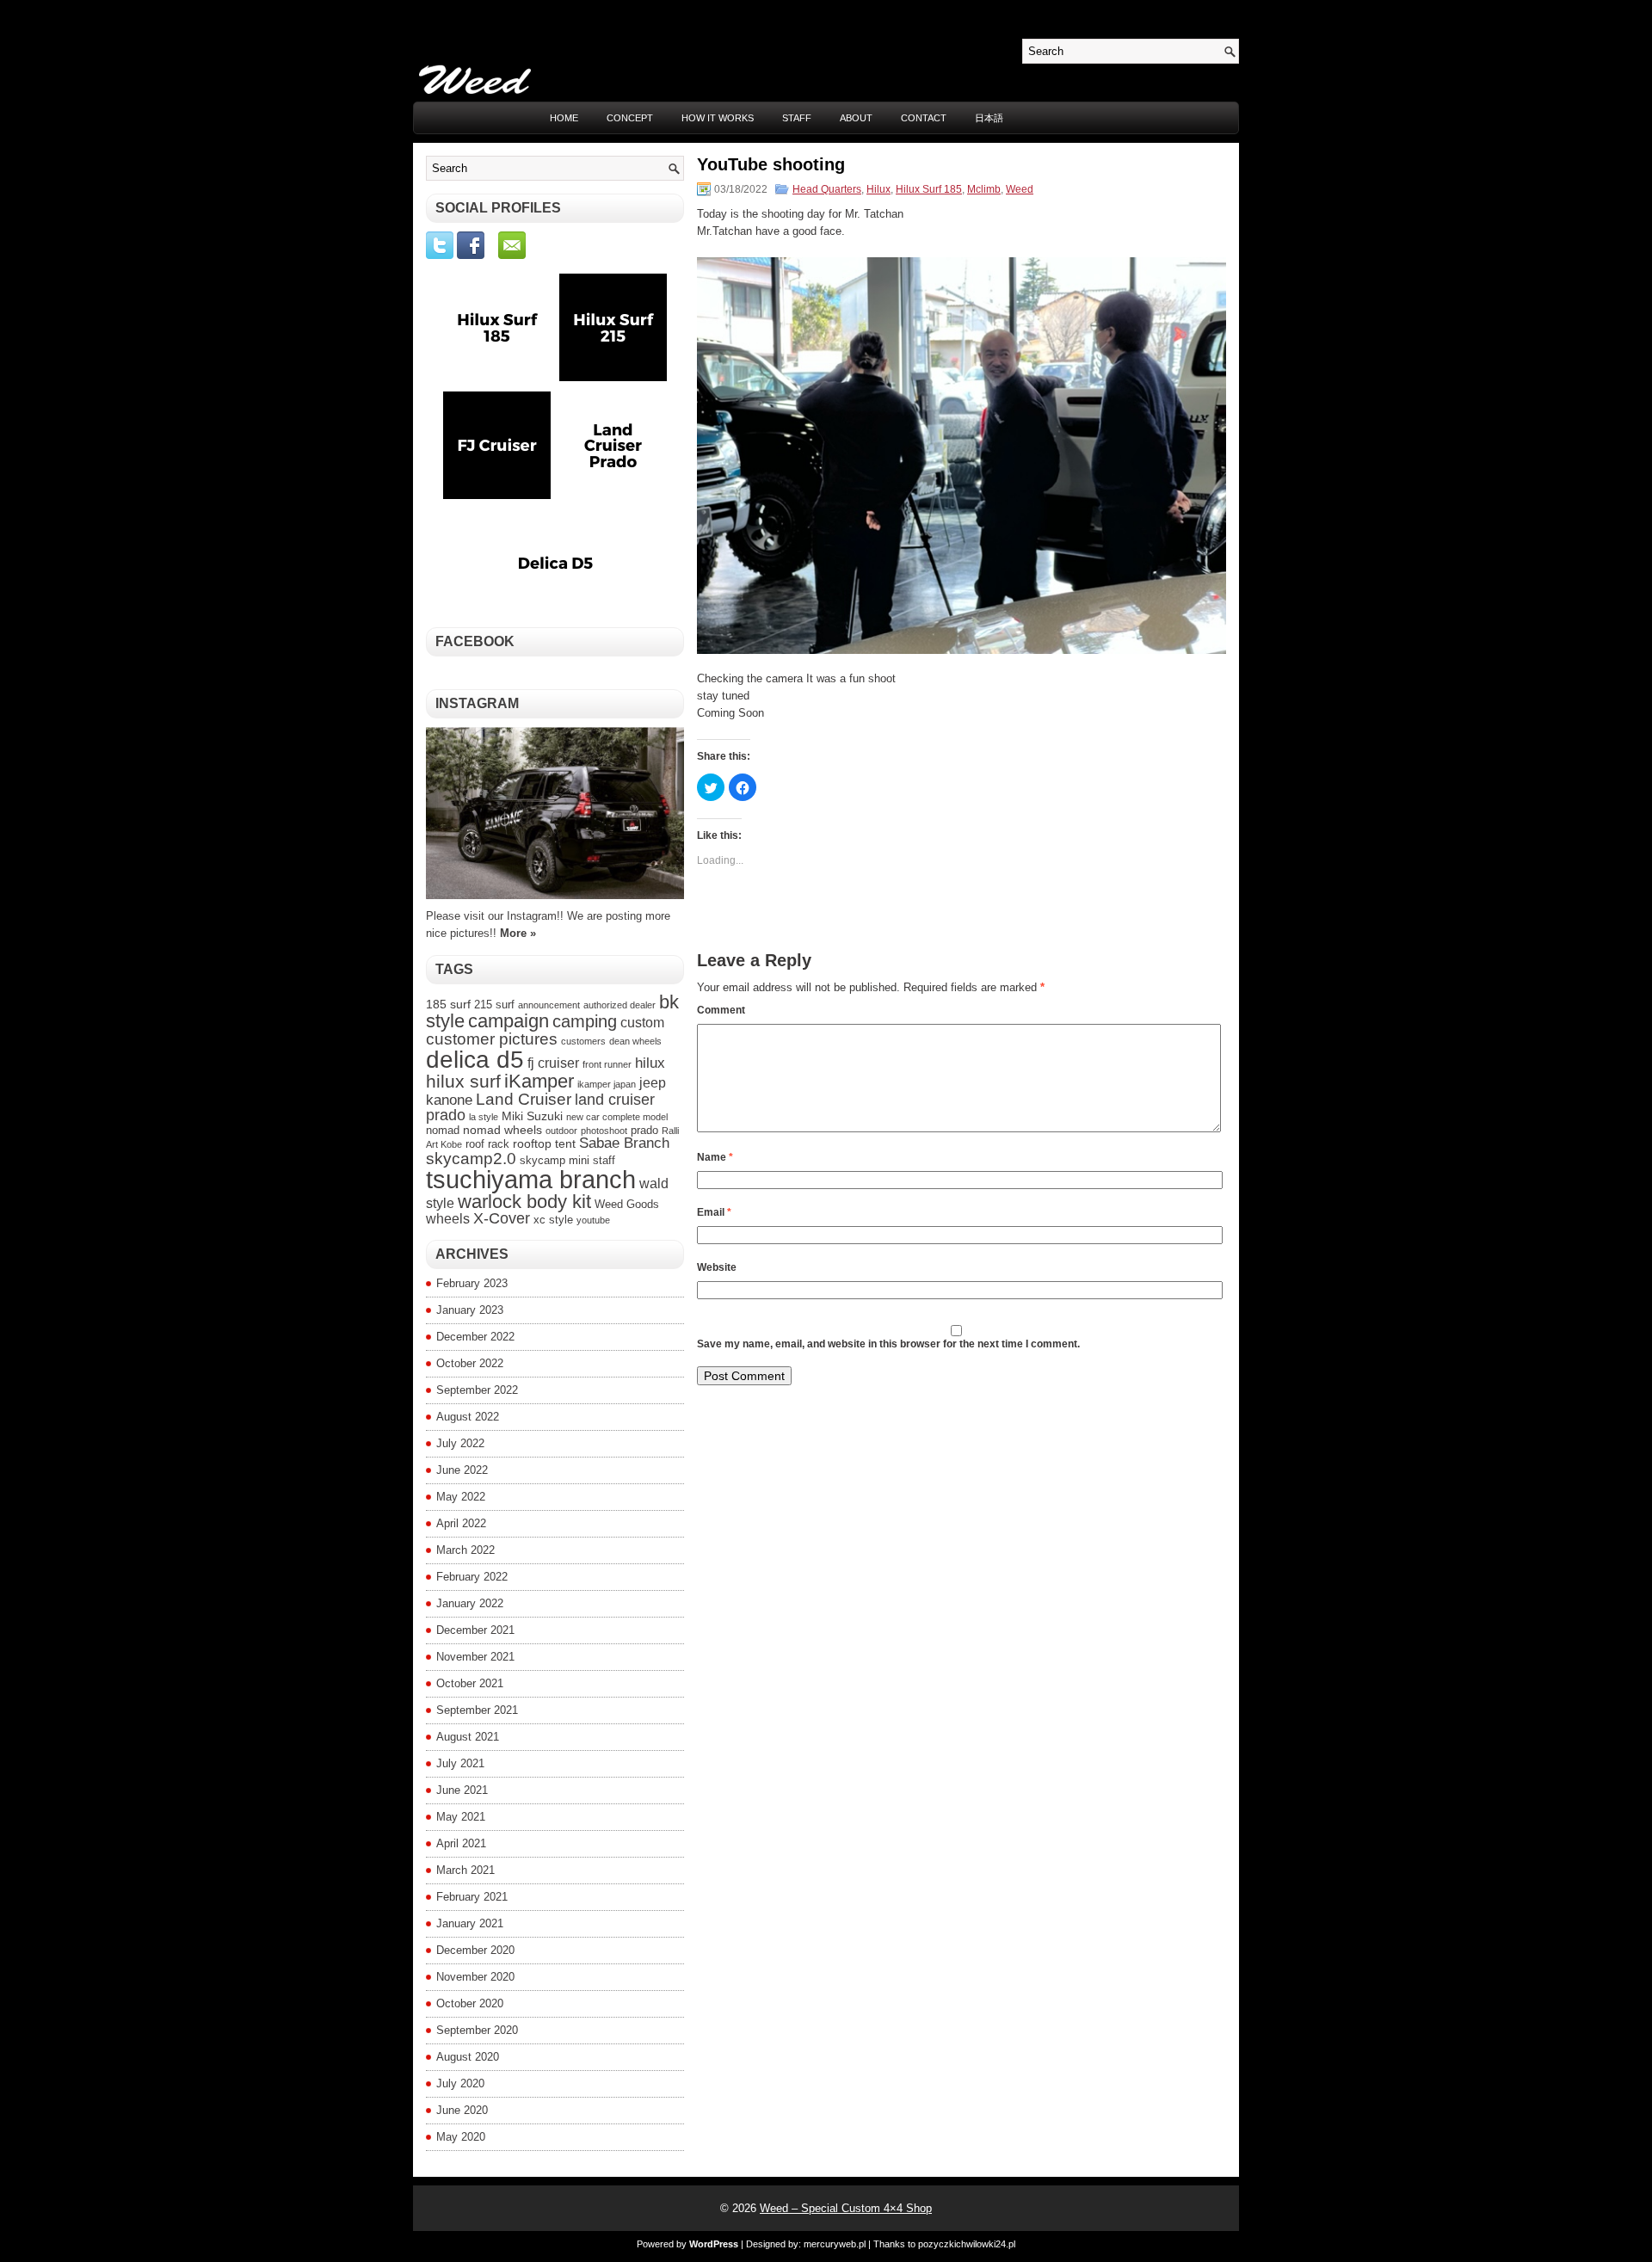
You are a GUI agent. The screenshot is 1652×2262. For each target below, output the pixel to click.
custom (642, 1023)
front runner (607, 1064)
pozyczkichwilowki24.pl (967, 2244)
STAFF (797, 118)
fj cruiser (553, 1063)
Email (714, 1212)
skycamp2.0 (471, 1159)
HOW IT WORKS (718, 118)
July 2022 (460, 1443)
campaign (509, 1021)
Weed (1020, 189)
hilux (650, 1063)
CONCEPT (630, 118)
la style (484, 1117)
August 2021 (468, 1737)
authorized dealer (619, 1005)
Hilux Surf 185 (929, 189)
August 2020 (468, 2057)
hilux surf (463, 1082)
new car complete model (617, 1117)
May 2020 (461, 2137)
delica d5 (475, 1060)
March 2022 (465, 1550)
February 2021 (472, 1897)
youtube (593, 1220)
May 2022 (461, 1497)
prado (644, 1131)
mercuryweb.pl (835, 2244)
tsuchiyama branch (531, 1179)
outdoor (561, 1131)
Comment (721, 1010)
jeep (653, 1083)
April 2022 (461, 1523)
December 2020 (475, 1950)
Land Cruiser (524, 1099)
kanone (449, 1100)
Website (717, 1267)
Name (715, 1157)
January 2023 (470, 1310)
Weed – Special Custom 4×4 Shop (846, 2208)
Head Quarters (827, 189)
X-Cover (502, 1218)
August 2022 (468, 1417)
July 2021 (460, 1763)
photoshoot (604, 1131)
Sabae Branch (624, 1143)
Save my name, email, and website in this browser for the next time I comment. (888, 1344)
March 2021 (465, 1870)
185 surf (448, 1004)
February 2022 (472, 1577)
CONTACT (924, 118)
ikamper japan (607, 1084)
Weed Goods (627, 1205)
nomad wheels (502, 1130)
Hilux (878, 189)
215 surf (494, 1005)
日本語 (989, 118)
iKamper (539, 1081)
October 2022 (470, 1363)
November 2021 (475, 1657)
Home (564, 118)
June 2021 (462, 1790)
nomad (443, 1131)
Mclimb (984, 189)
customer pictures (492, 1039)
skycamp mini (555, 1161)
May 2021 (461, 1817)
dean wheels (635, 1041)
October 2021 (470, 1683)
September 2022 (477, 1390)
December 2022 (475, 1337)
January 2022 (470, 1603)
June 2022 (462, 1470)
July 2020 (460, 2083)
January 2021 (470, 1923)
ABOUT (856, 118)
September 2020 (477, 2030)
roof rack (487, 1144)
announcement (549, 1005)
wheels (448, 1219)
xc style (553, 1220)
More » (518, 933)
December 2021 (475, 1630)
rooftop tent (544, 1143)
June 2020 (462, 2110)
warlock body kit (524, 1202)
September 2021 (477, 1710)
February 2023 (472, 1283)
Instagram (477, 703)
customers (583, 1041)
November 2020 (475, 1977)
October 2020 (470, 2003)
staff (604, 1161)
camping (585, 1021)
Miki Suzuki (532, 1116)
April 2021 (461, 1843)
